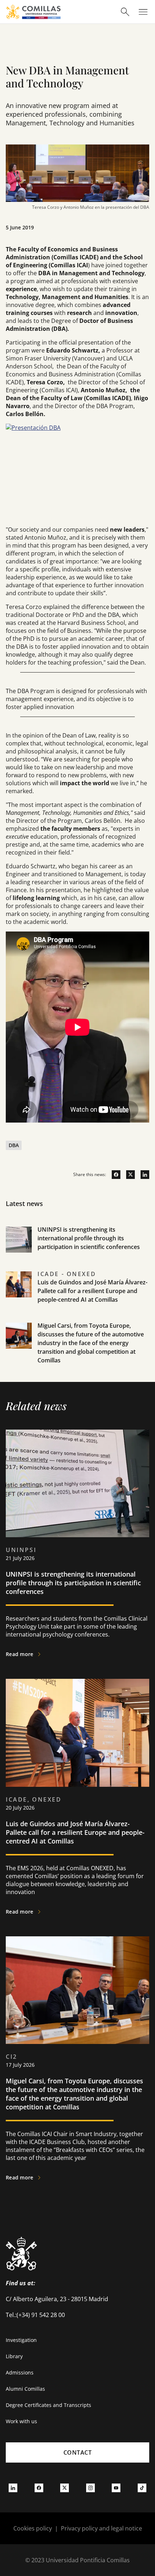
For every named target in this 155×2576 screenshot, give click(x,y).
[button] (77, 1248)
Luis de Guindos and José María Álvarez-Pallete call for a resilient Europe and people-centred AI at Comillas (92, 1291)
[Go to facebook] (113, 1175)
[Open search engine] (125, 12)
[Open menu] (143, 12)
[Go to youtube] (116, 2488)
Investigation (21, 2340)
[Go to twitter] (128, 1175)
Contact (78, 2452)
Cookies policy (33, 2528)
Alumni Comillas (25, 2389)
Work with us (21, 2421)
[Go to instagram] (90, 2488)
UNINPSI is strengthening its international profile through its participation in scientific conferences (89, 1238)
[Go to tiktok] (142, 2488)
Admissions (20, 2372)
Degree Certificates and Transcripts (48, 2405)
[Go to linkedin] (142, 1175)
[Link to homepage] (33, 12)
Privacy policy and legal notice (101, 2528)
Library (14, 2356)
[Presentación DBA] (77, 472)
